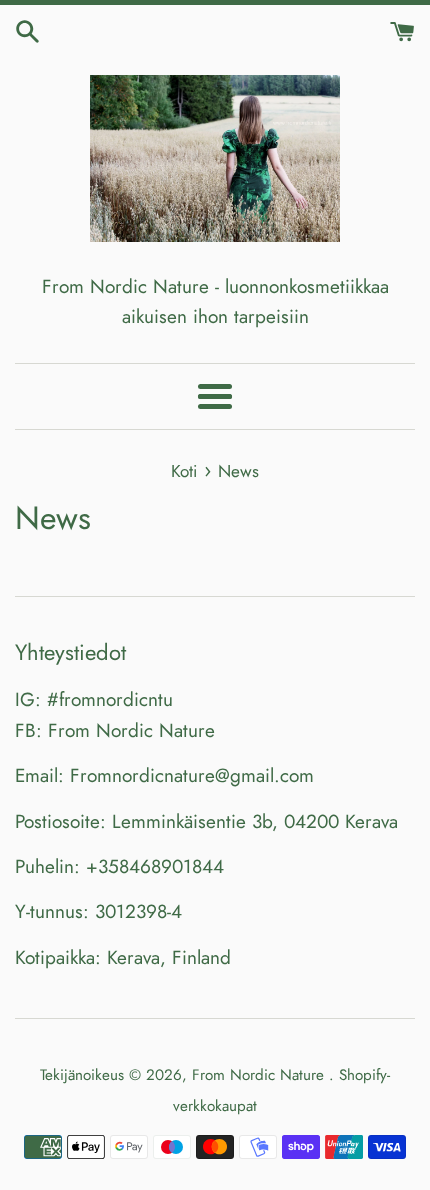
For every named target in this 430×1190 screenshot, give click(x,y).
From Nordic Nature (260, 1075)
